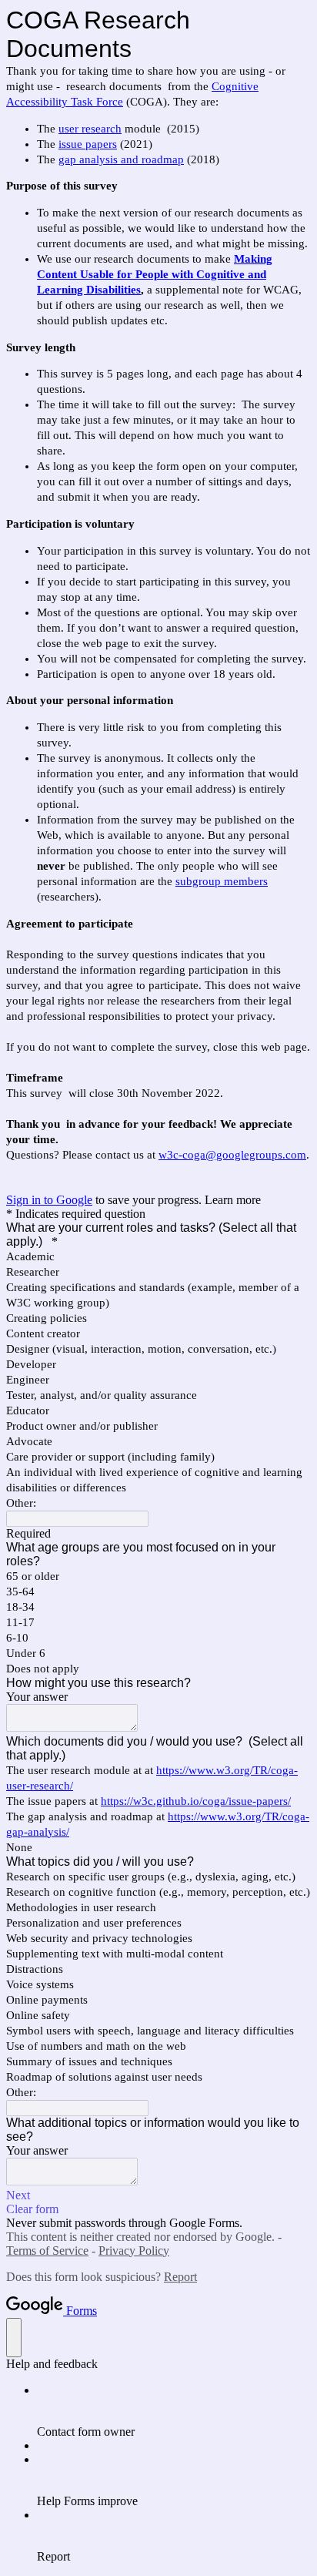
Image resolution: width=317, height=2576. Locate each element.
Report (180, 2277)
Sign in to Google (49, 1200)
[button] (158, 2195)
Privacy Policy (134, 2251)
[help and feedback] (14, 2338)
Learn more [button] (233, 1200)
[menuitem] (174, 2411)
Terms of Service (47, 2251)
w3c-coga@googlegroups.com (232, 1155)
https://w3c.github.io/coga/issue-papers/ (196, 1801)
